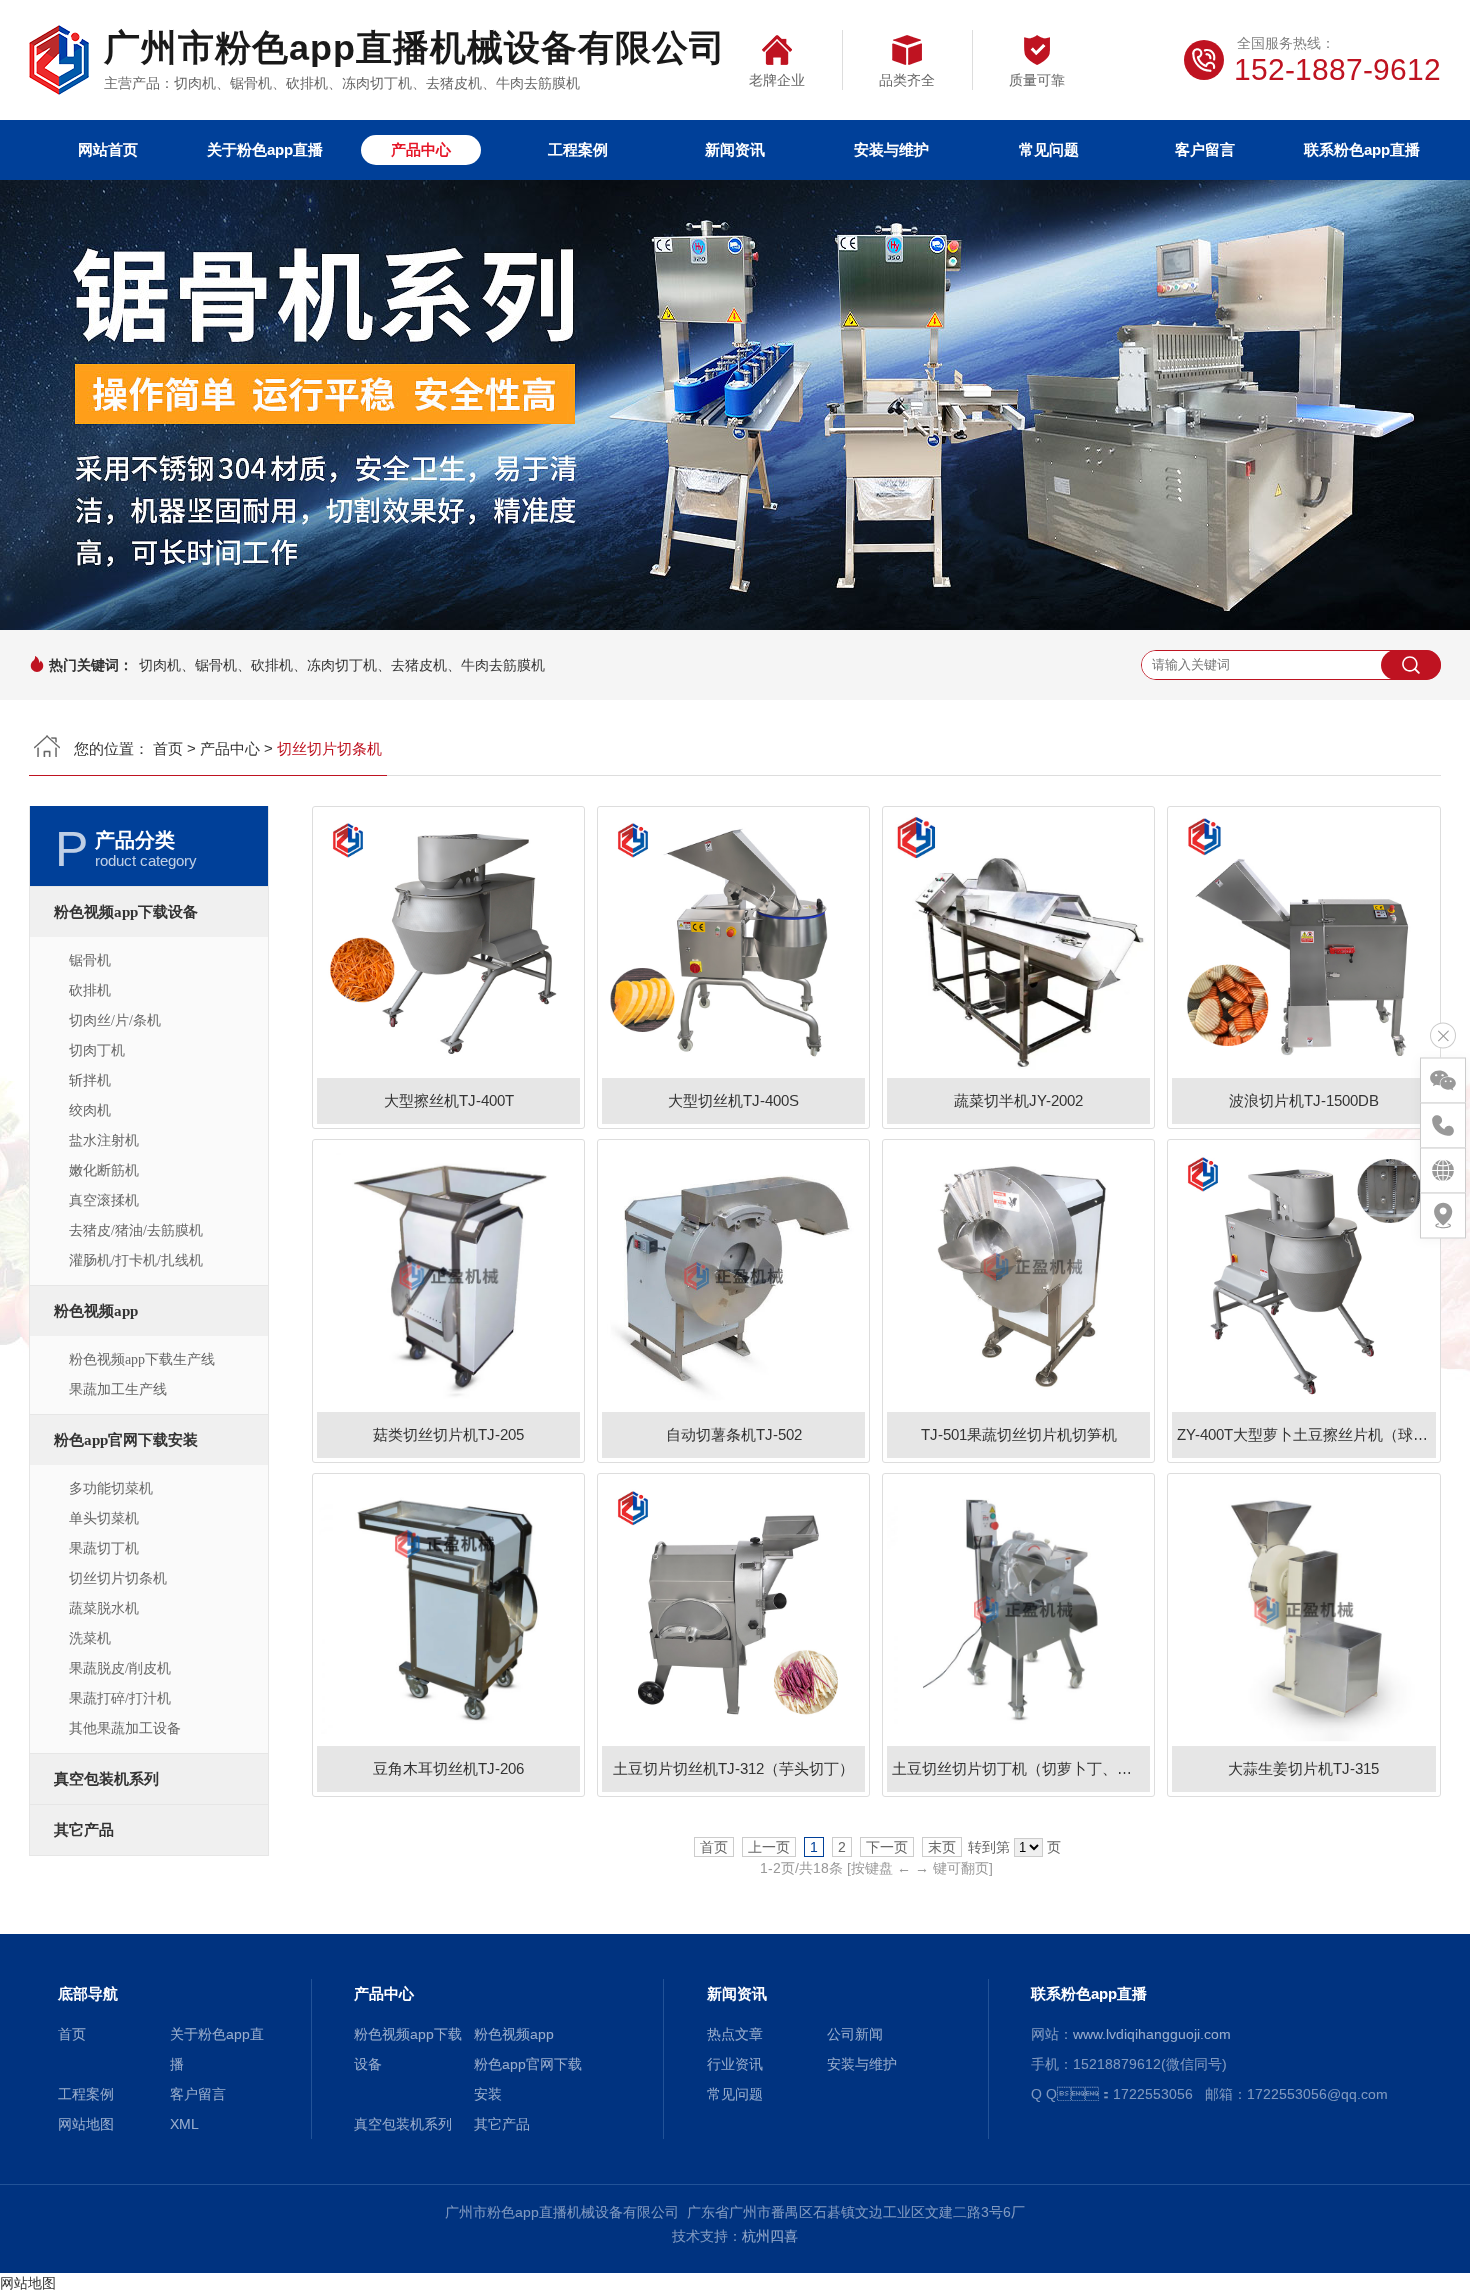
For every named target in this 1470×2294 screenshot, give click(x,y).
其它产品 (84, 1830)
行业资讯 (735, 2064)
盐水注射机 (104, 1140)
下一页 (887, 1847)
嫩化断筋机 (104, 1170)
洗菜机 (90, 1638)
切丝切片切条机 (118, 1578)
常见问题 (1049, 149)
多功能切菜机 (111, 1488)
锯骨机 (90, 960)
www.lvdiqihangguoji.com (1152, 2034)
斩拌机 (90, 1080)
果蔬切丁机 (104, 1548)
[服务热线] (1443, 1126)
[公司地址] (1443, 1216)
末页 (942, 1847)
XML (184, 2124)
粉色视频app (96, 1311)
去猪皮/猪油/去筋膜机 (136, 1230)
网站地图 (86, 2124)
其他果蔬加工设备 (125, 1728)
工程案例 (578, 149)
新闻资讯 (735, 149)
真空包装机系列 (106, 1779)
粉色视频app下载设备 (126, 912)
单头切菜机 (104, 1518)
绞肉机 (90, 1110)
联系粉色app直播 (1362, 149)
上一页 (769, 1847)
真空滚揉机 (104, 1200)
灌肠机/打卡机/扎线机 (136, 1260)
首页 (168, 748)
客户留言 (1205, 149)
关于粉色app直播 (265, 149)
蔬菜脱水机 (104, 1608)
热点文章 (735, 2034)
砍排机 (90, 990)
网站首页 (108, 149)
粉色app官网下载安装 (126, 1440)
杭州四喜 (770, 2236)
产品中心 (421, 149)
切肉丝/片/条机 (115, 1020)
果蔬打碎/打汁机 (120, 1698)
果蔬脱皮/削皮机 (120, 1668)
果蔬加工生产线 (118, 1389)
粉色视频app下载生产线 (142, 1359)
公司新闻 (855, 2034)
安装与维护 (891, 149)
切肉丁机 (97, 1050)
